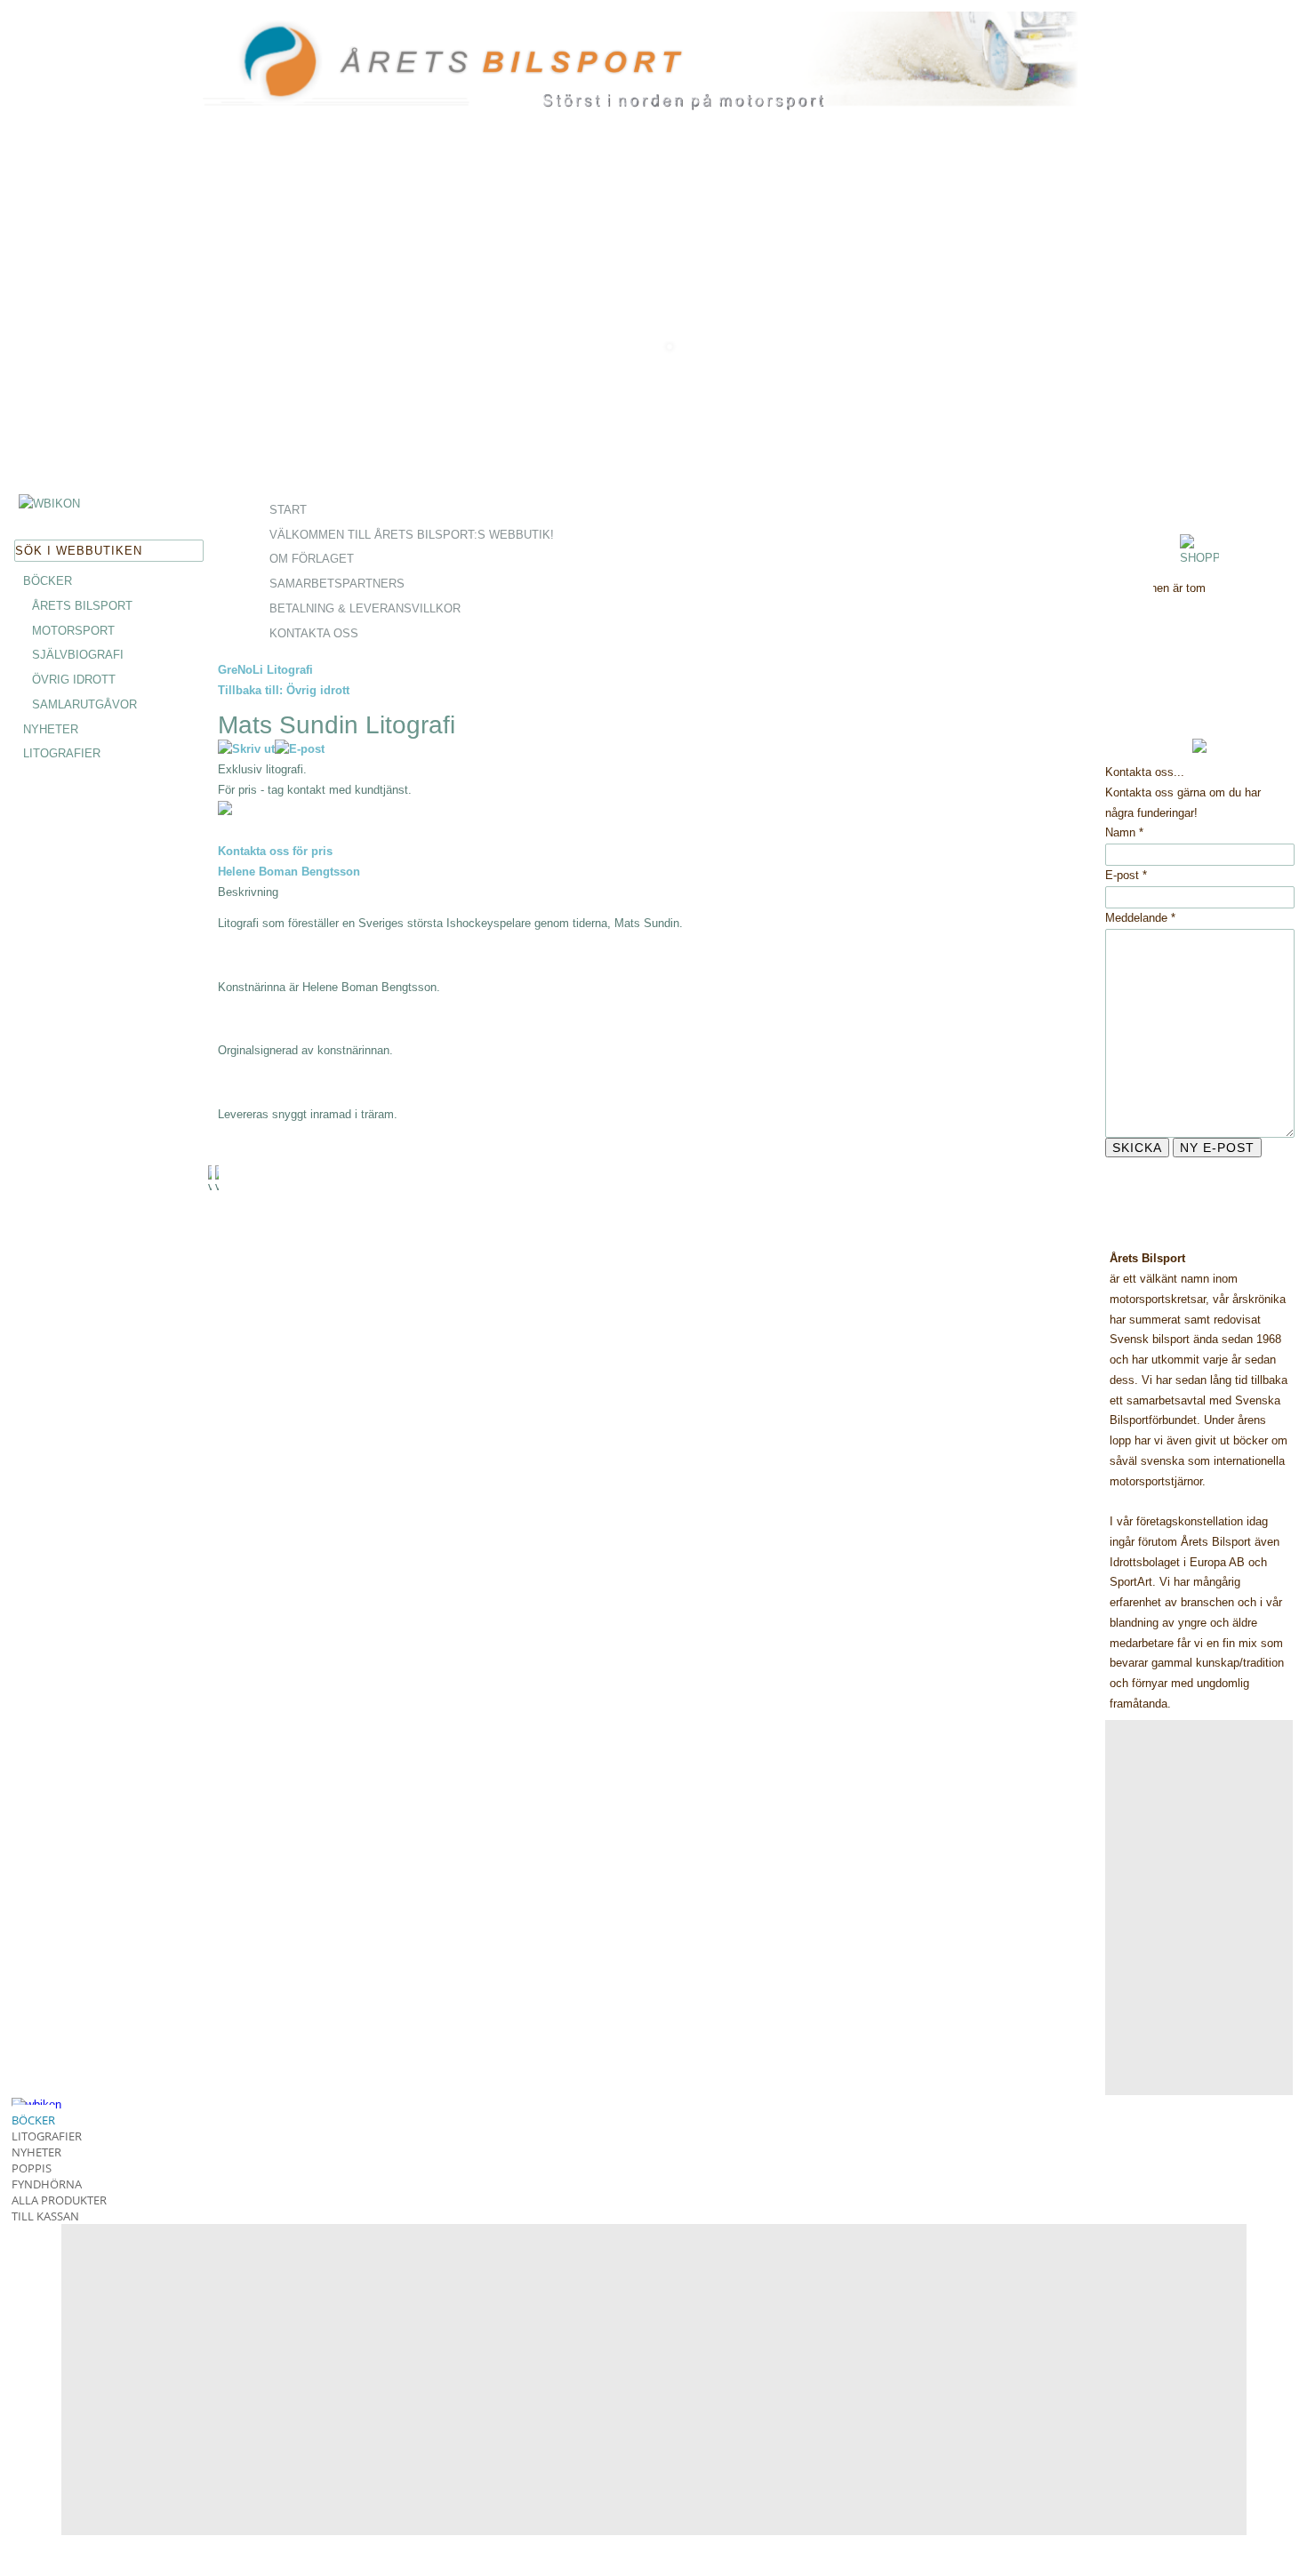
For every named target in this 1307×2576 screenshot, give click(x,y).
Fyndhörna (47, 2184)
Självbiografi (78, 655)
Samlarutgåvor (84, 704)
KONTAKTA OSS (314, 633)
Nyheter (36, 2152)
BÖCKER (48, 581)
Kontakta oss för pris (275, 851)
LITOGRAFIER (62, 753)
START (288, 510)
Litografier (47, 2136)
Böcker (33, 2120)
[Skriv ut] (246, 749)
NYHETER (51, 729)
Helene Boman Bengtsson (289, 872)
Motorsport (73, 631)
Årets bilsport (82, 606)
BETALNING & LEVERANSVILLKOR (365, 608)
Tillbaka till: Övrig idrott (284, 690)
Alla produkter (59, 2200)
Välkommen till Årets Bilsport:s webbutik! (412, 535)
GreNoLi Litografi (265, 670)
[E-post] (300, 749)
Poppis (32, 2168)
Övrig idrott (74, 680)
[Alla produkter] (49, 504)
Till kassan (45, 2216)
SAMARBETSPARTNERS (337, 584)
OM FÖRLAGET (312, 559)
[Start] (336, 108)
